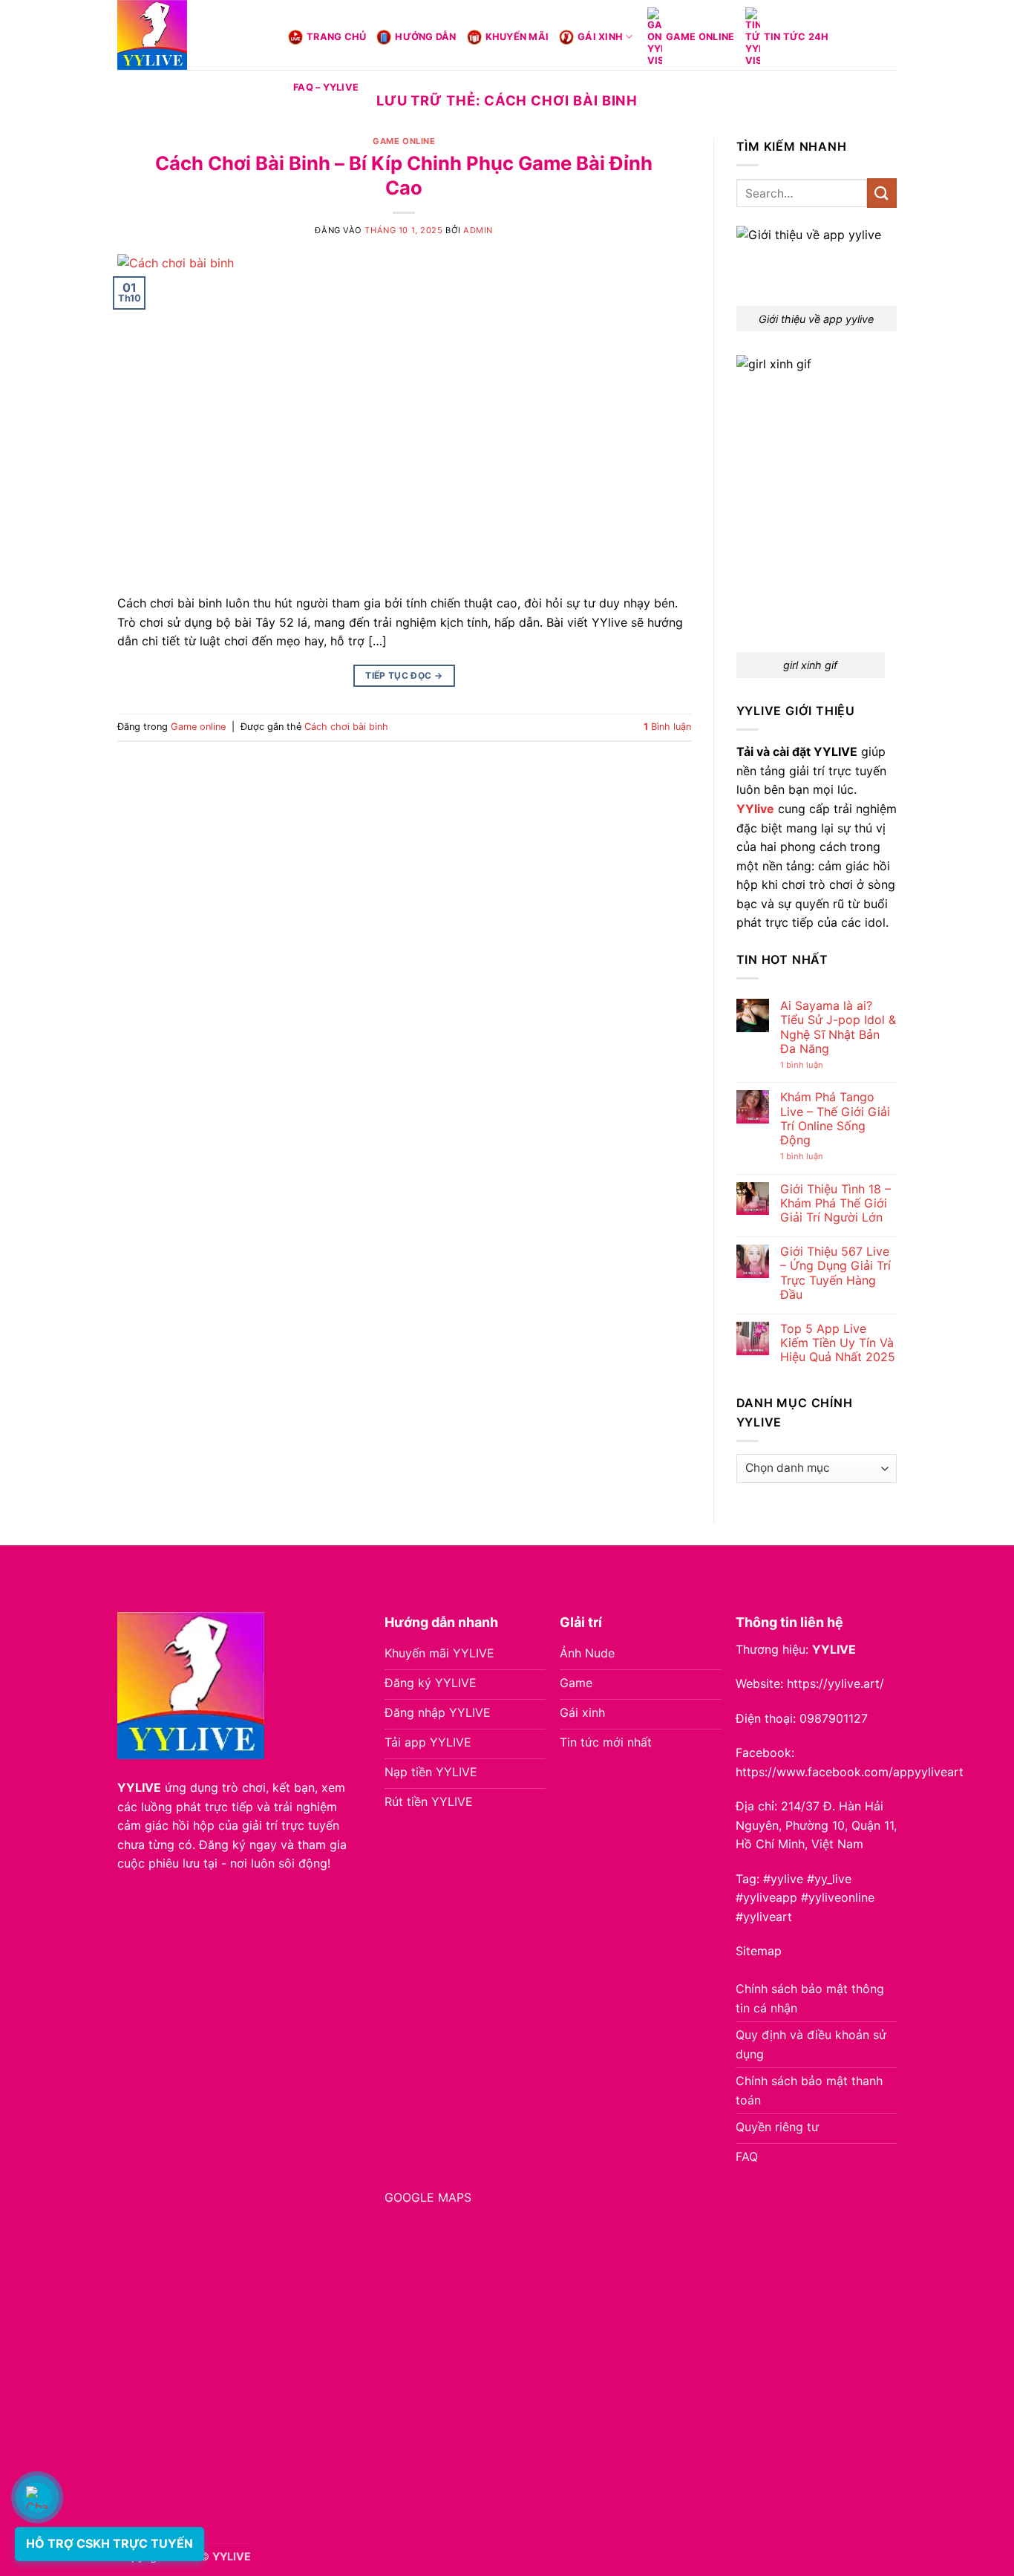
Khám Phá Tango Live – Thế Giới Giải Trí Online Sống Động (835, 1119)
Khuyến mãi (517, 37)
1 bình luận (817, 1065)
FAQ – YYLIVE (326, 87)
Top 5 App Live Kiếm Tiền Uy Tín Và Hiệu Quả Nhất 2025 (838, 1343)
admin (478, 230)
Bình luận (667, 727)
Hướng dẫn (425, 37)
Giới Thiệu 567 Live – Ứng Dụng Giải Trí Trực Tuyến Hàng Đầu (835, 1273)
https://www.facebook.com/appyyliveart (850, 1772)
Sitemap (759, 1951)
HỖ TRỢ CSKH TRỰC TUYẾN (109, 2543)
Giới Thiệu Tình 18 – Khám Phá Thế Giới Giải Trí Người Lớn (835, 1203)
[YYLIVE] (192, 35)
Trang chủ (336, 37)
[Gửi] (882, 193)
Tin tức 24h (797, 37)
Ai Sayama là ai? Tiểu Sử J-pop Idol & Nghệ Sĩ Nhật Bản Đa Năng (838, 1027)
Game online (700, 37)
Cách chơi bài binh (346, 727)
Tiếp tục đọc (404, 675)
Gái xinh (600, 37)
